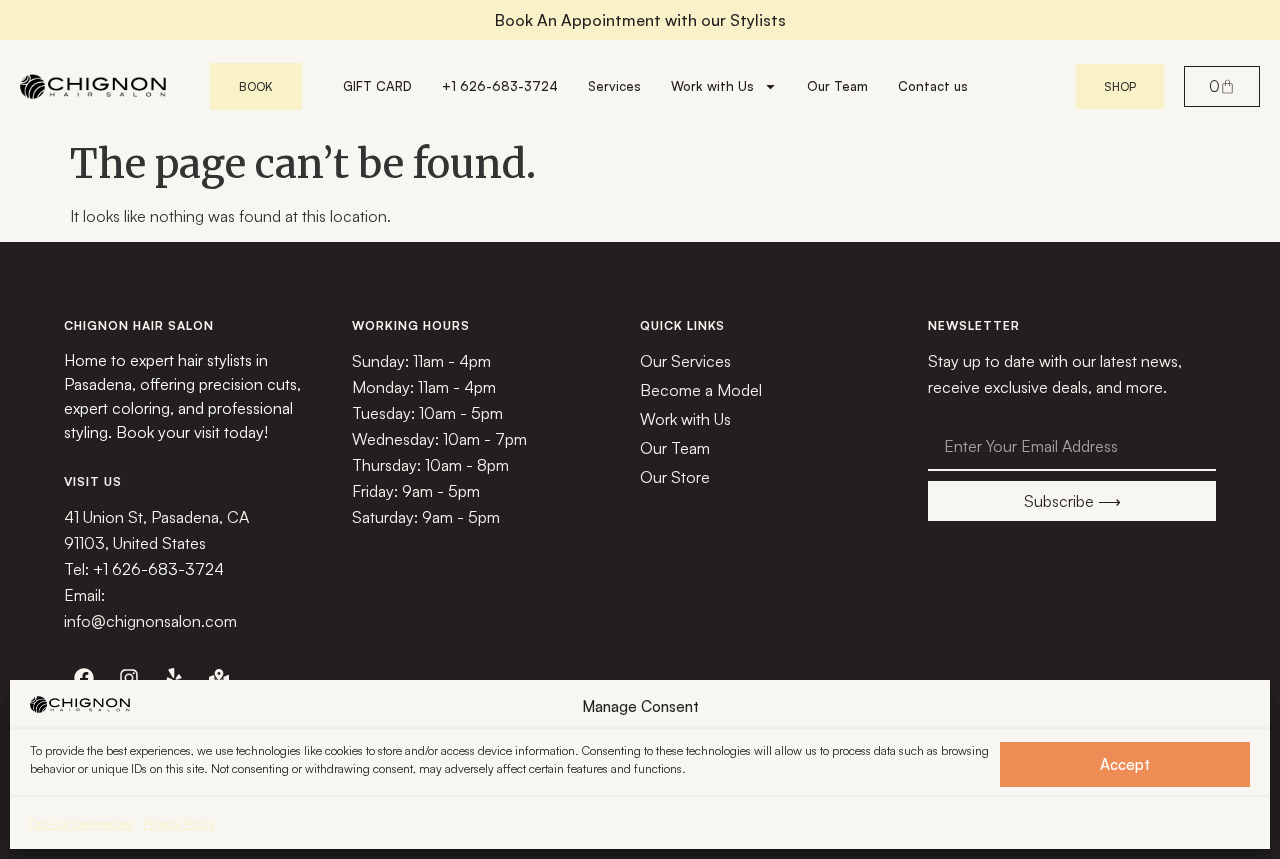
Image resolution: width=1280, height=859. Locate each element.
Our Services (685, 361)
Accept (1125, 764)
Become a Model (701, 390)
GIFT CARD (377, 86)
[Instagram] (129, 678)
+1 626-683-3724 (500, 86)
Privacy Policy (179, 823)
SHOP (1120, 86)
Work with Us (712, 86)
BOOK (256, 86)
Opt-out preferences (81, 823)
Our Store (675, 477)
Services (614, 86)
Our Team (837, 86)
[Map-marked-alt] (219, 678)
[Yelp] (174, 678)
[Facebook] (84, 678)
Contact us (933, 86)
